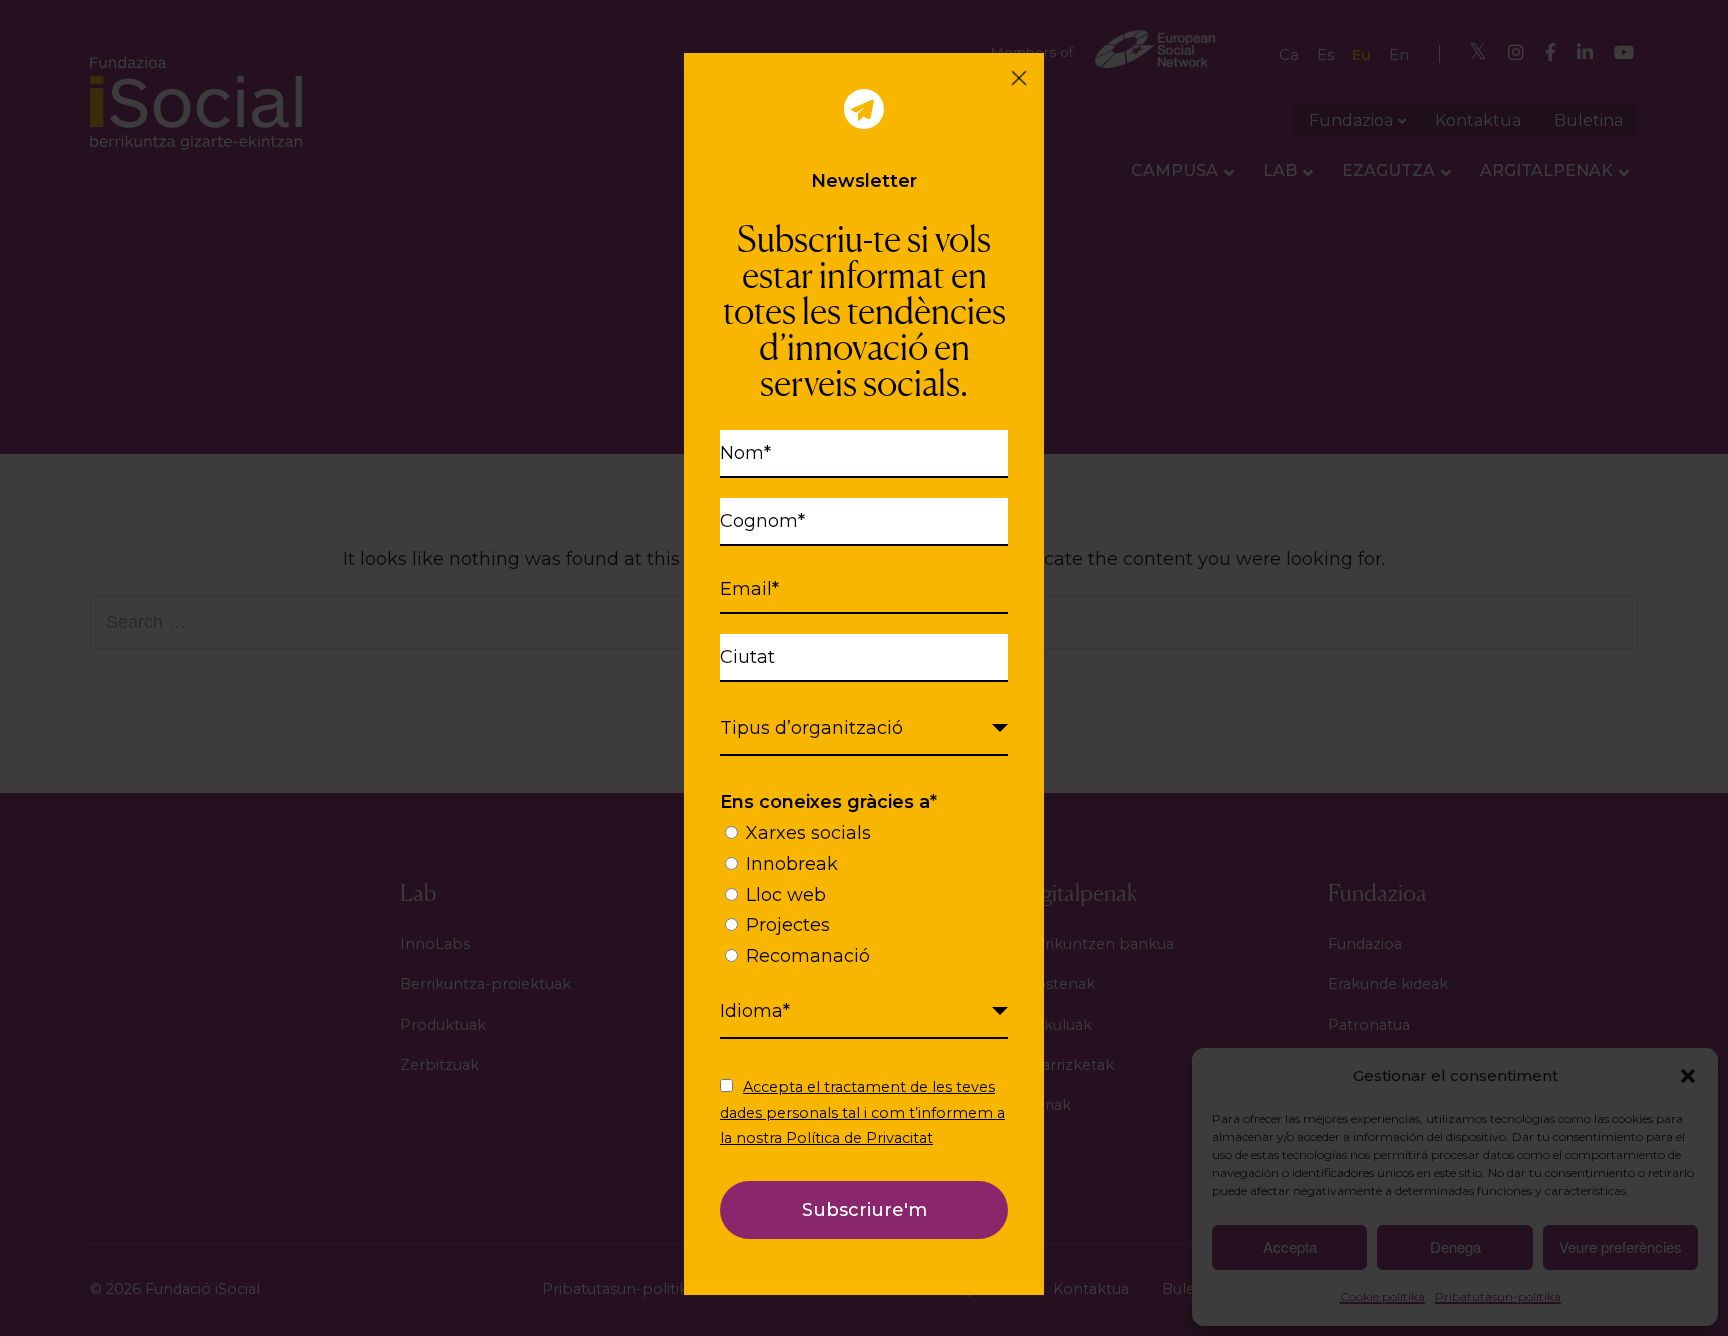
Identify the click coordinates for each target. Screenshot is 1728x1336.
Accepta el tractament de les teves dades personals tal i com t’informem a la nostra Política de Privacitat (862, 1112)
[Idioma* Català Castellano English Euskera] (864, 1012)
